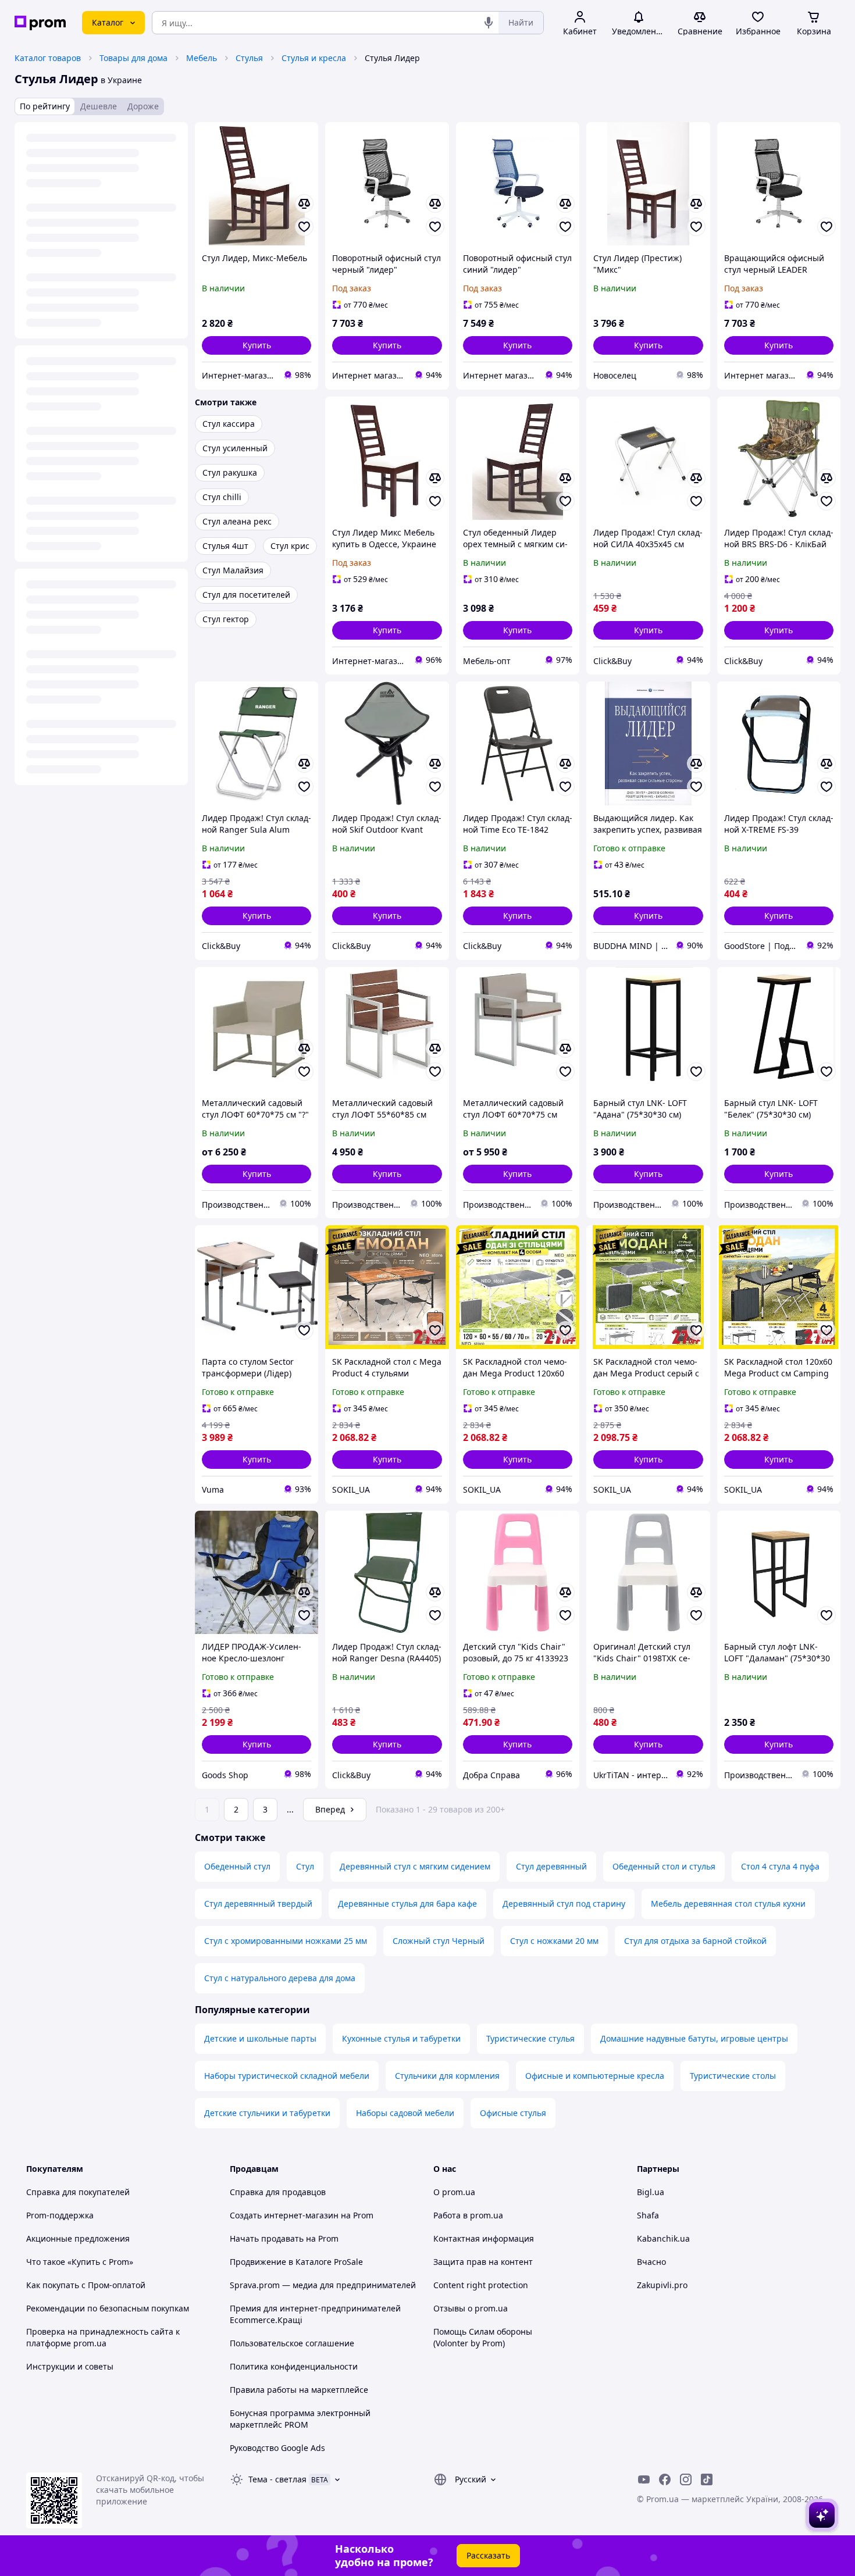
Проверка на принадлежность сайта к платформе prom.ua (103, 2337)
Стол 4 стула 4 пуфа (780, 1866)
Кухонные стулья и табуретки (401, 2038)
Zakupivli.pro (662, 2285)
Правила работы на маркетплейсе (299, 2390)
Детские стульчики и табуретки (267, 2113)
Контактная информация (484, 2238)
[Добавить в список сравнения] (304, 204)
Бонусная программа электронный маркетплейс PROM (300, 2419)
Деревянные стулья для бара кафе (407, 1904)
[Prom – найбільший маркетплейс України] (40, 23)
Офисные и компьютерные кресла (595, 2076)
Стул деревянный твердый (258, 1904)
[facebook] (665, 2479)
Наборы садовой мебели (405, 2113)
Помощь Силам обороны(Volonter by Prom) (483, 2337)
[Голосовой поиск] (489, 23)
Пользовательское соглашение (292, 2343)
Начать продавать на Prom (284, 2238)
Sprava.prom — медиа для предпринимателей (323, 2285)
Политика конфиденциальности (294, 2366)
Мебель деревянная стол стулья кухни (728, 1904)
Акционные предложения (78, 2238)
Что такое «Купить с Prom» (80, 2262)
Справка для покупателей (78, 2192)
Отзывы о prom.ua (471, 2308)
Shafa (648, 2215)
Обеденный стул (237, 1866)
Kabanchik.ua (663, 2238)
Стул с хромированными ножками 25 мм (286, 1941)
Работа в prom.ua (468, 2215)
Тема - (277, 2479)
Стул (305, 1866)
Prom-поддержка (60, 2215)
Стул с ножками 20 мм (554, 1941)
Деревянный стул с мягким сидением (415, 1866)
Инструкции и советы (70, 2366)
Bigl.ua (651, 2192)
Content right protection (481, 2285)
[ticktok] (707, 2479)
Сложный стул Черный (439, 1941)
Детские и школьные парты (260, 2038)
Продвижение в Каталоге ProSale (296, 2262)
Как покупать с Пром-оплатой (86, 2285)
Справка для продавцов (278, 2192)
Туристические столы (733, 2076)
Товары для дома (133, 58)
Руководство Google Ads (277, 2448)
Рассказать (488, 2555)
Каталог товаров (48, 58)
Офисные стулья (513, 2113)
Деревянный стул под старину (564, 1904)
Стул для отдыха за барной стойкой (695, 1941)
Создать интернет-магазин (284, 2215)
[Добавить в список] (304, 227)
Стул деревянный (551, 1866)
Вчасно (651, 2262)
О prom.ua (454, 2192)
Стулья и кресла (314, 58)
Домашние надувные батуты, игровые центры (694, 2038)
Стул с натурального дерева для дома (280, 1978)
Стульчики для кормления (447, 2076)
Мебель (202, 58)
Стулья (249, 58)
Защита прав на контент (483, 2262)
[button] (256, 345)
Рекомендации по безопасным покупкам (108, 2308)
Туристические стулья (530, 2038)
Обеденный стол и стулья (664, 1866)
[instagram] (686, 2479)
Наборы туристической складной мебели (287, 2076)
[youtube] (644, 2479)
